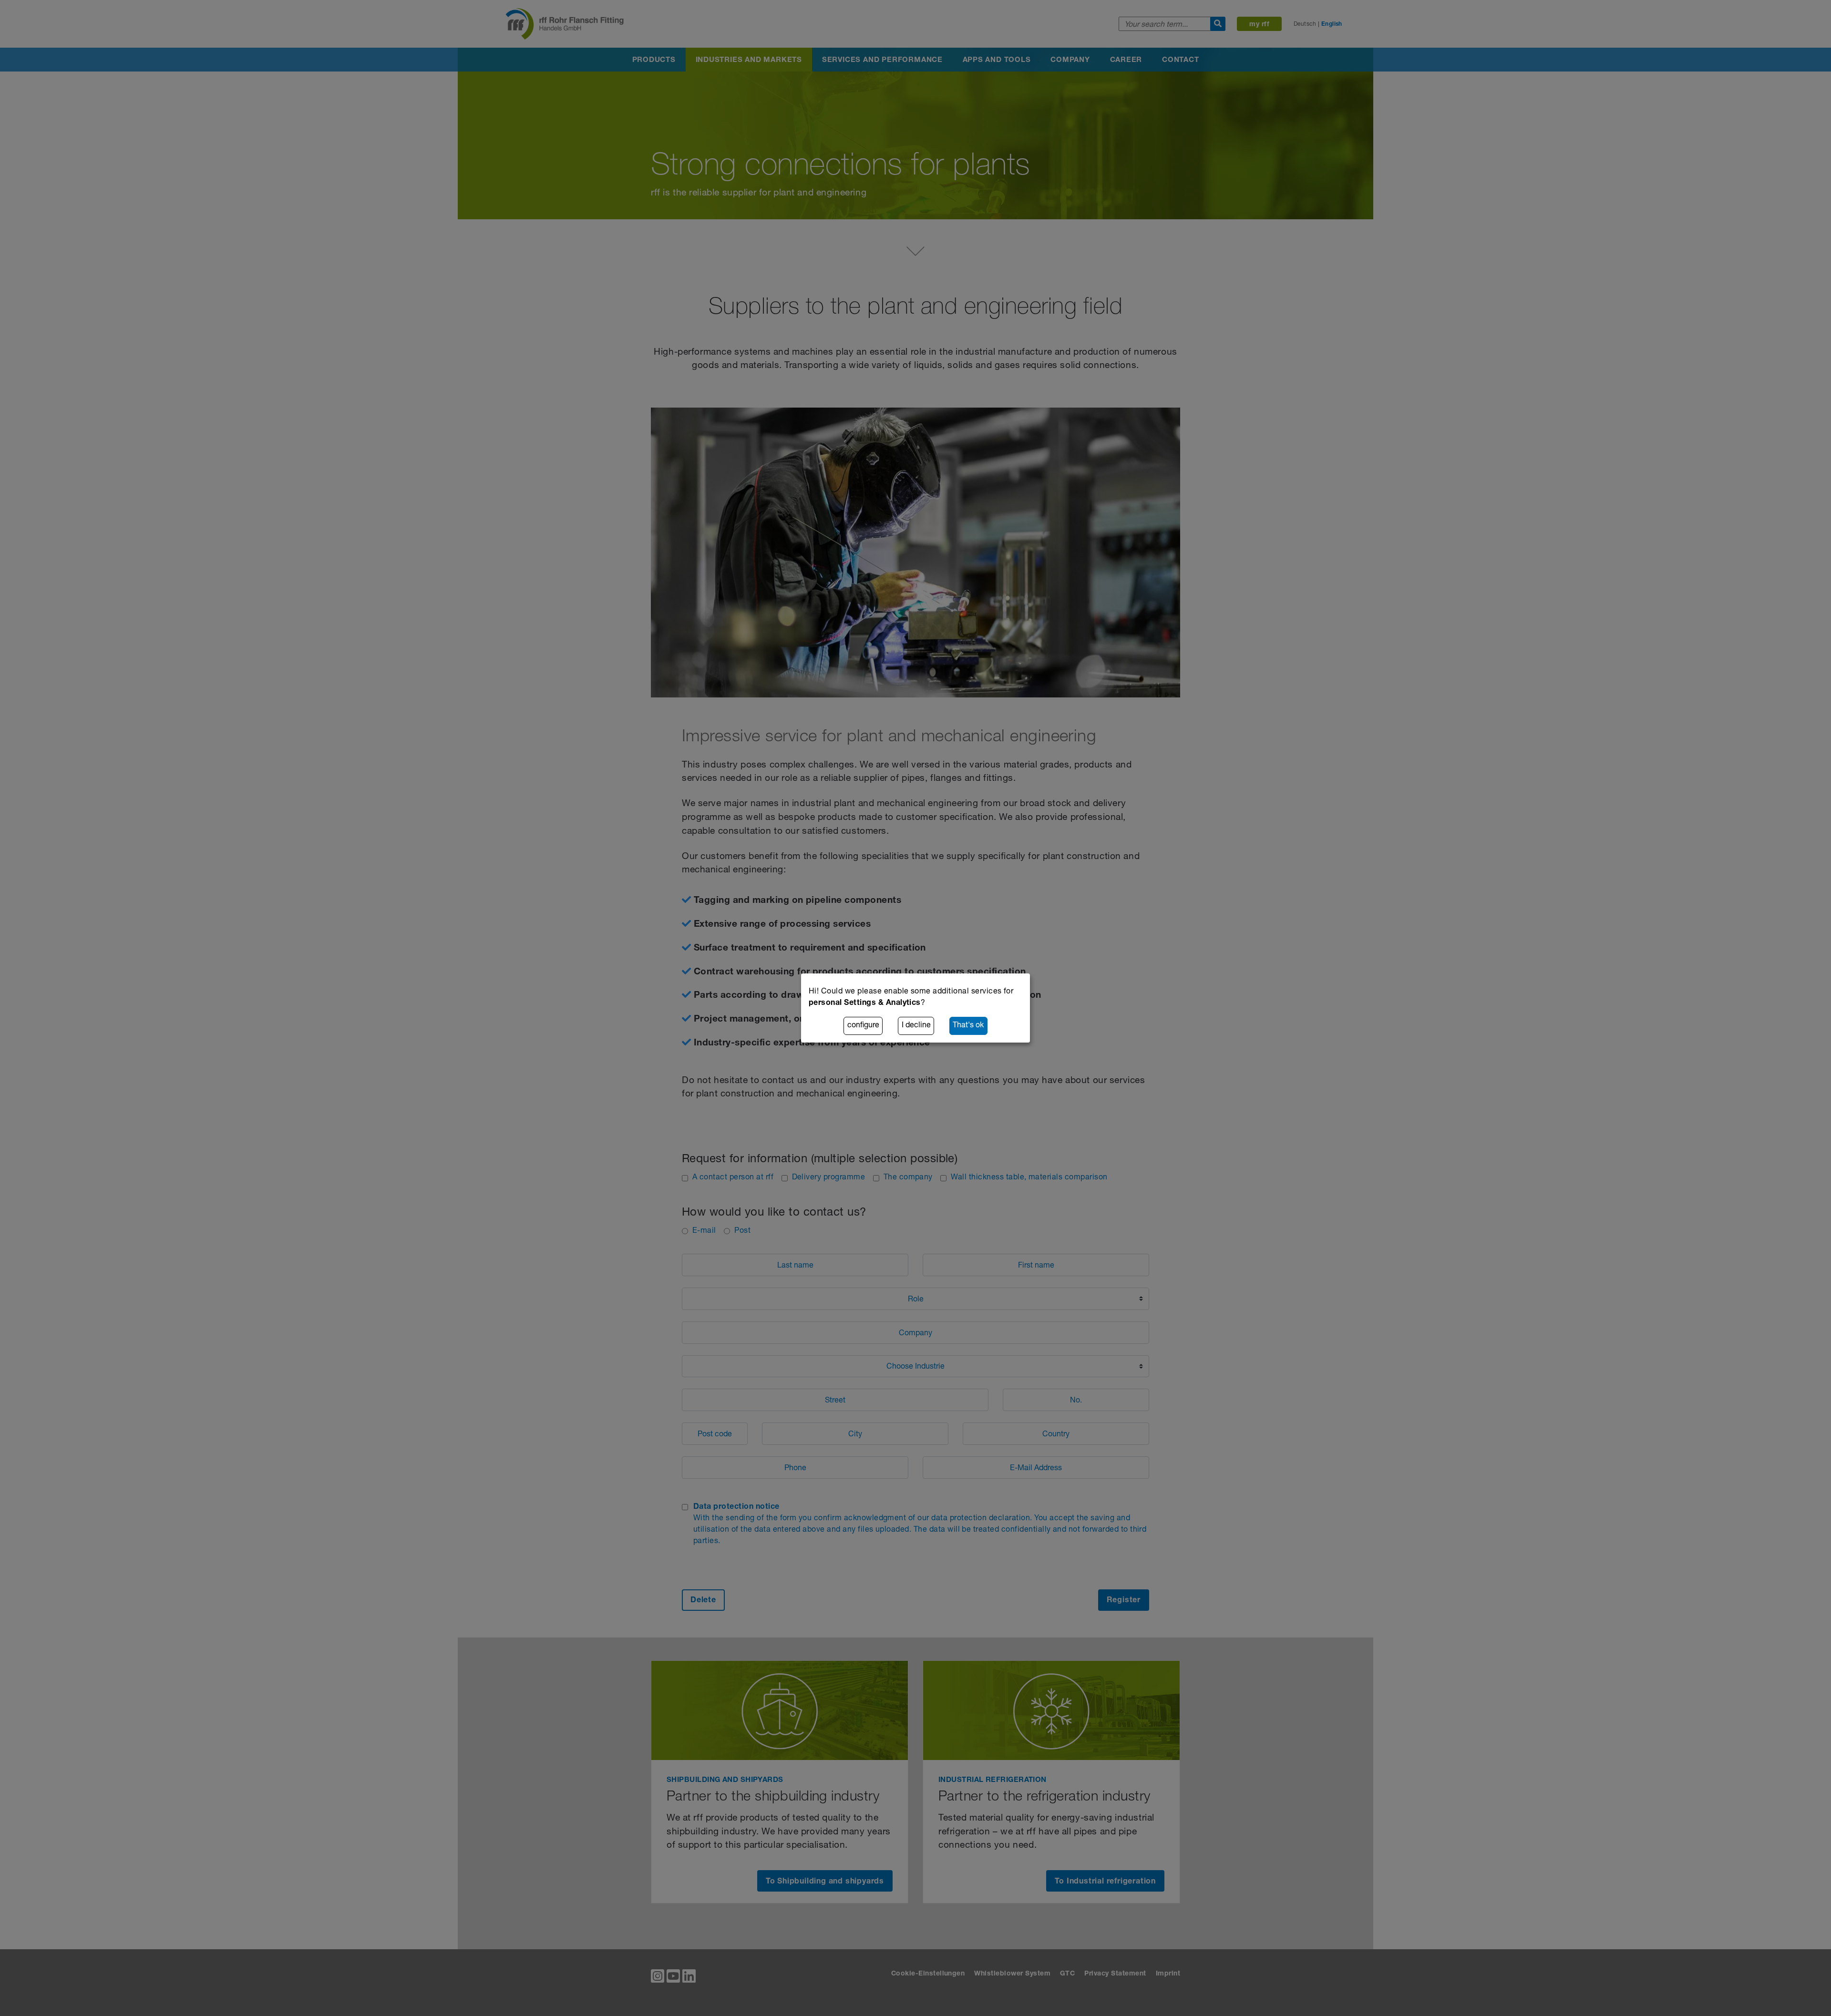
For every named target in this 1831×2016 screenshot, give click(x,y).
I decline (916, 1026)
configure (863, 1026)
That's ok (968, 1026)
